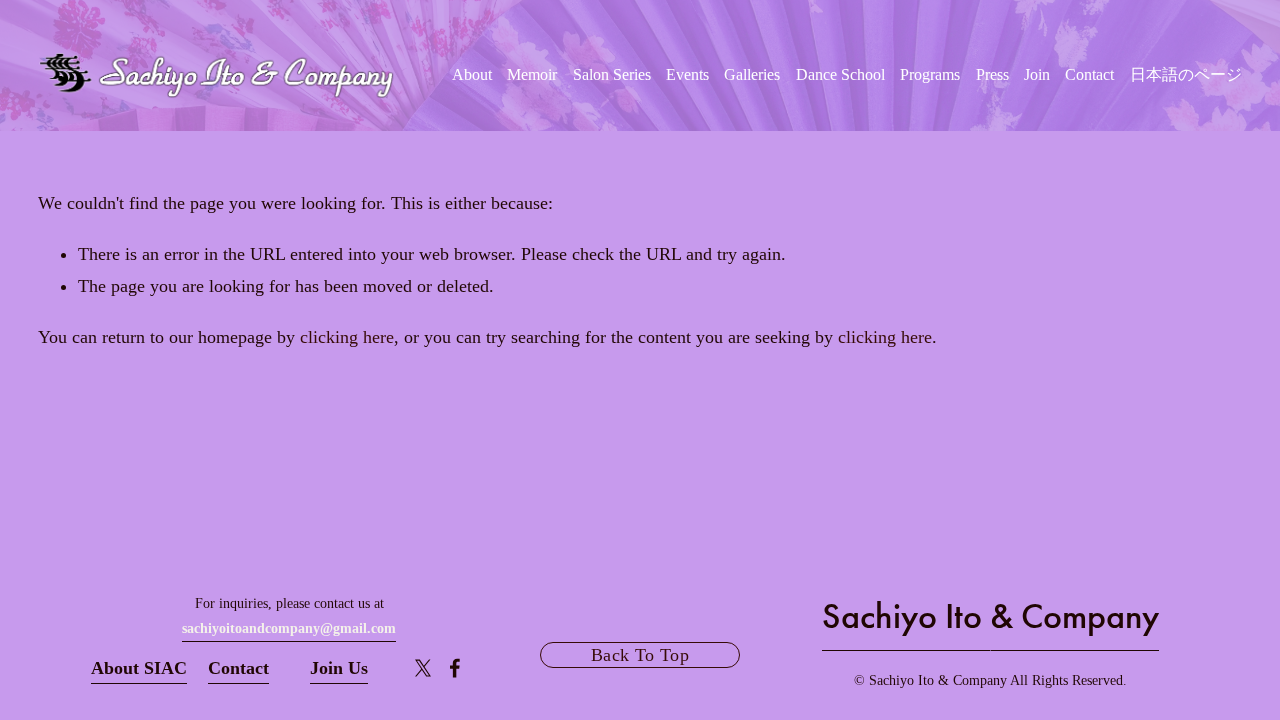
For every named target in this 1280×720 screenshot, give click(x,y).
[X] (423, 668)
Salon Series (612, 75)
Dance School (840, 75)
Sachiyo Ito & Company (990, 616)
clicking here (347, 337)
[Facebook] (455, 668)
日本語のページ (1186, 75)
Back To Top (640, 655)
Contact (1089, 75)
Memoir (532, 75)
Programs (930, 75)
